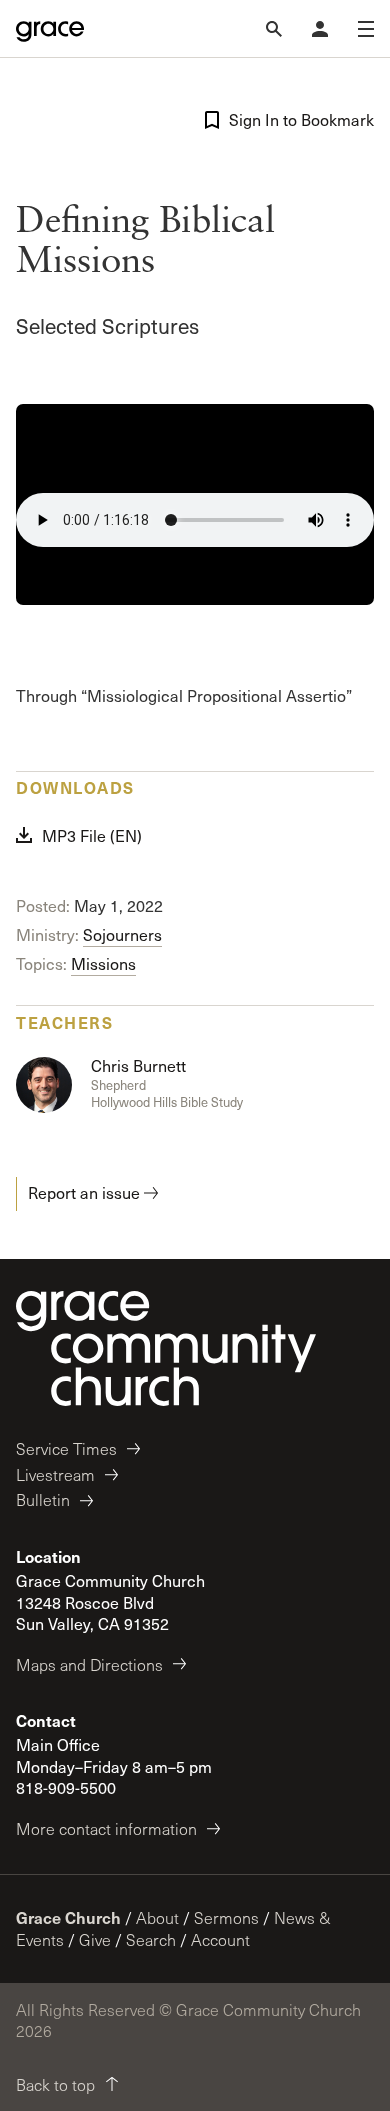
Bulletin (43, 1499)
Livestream (55, 1474)
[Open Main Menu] (366, 29)
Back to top (55, 2084)
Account (220, 1939)
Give (95, 1939)
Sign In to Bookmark (301, 119)
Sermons (226, 1917)
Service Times (66, 1448)
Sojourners (122, 934)
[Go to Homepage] (50, 29)
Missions (103, 963)
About (157, 1917)
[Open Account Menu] (320, 29)
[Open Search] (274, 29)
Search (151, 1939)
